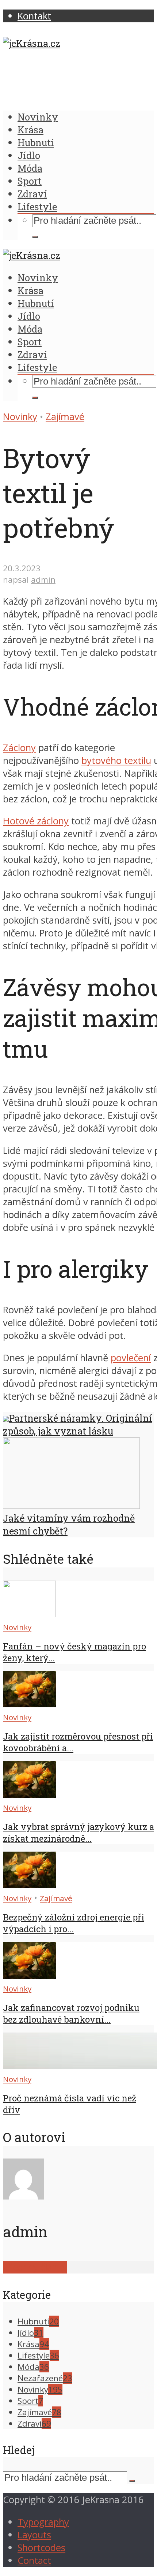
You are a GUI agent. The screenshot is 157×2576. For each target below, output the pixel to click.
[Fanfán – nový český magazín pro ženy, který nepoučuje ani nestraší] (29, 1614)
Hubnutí (36, 142)
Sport (30, 181)
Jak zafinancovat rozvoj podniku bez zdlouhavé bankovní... (71, 2013)
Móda (30, 168)
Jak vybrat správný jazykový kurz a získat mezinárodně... (78, 1833)
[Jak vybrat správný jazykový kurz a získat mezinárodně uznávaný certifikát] (29, 1794)
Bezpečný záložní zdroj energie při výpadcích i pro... (74, 1923)
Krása (30, 130)
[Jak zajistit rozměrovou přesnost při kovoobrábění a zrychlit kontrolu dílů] (29, 1704)
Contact (34, 2560)
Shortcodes (41, 2548)
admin (43, 580)
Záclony (19, 748)
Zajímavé (65, 417)
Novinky (38, 117)
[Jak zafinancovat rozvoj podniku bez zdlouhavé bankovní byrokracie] (29, 1975)
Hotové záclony (36, 821)
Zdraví (32, 194)
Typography (43, 2522)
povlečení (131, 1358)
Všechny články (35, 2267)
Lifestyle (37, 207)
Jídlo (29, 155)
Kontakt (34, 16)
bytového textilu (116, 760)
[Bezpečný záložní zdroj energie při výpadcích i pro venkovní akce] (29, 1885)
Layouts (34, 2535)
